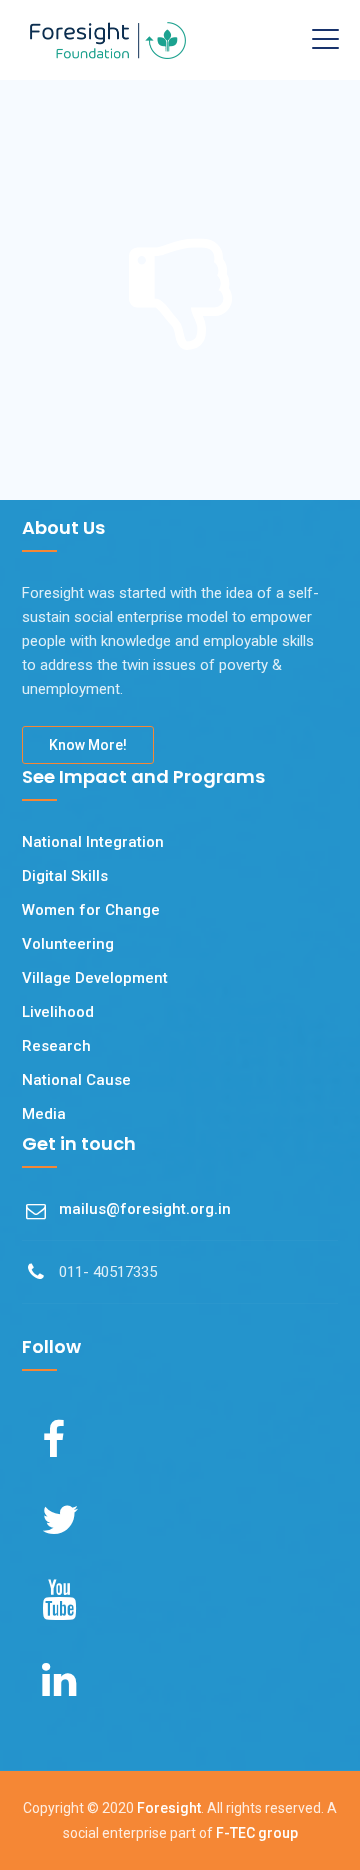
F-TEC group (257, 1833)
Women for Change (91, 910)
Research (56, 1046)
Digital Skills (65, 876)
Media (44, 1114)
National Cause (76, 1080)
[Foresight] (108, 40)
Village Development (95, 978)
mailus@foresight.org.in (145, 1209)
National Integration (93, 842)
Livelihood (58, 1012)
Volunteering (68, 944)
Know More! (88, 745)
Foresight (169, 1808)
